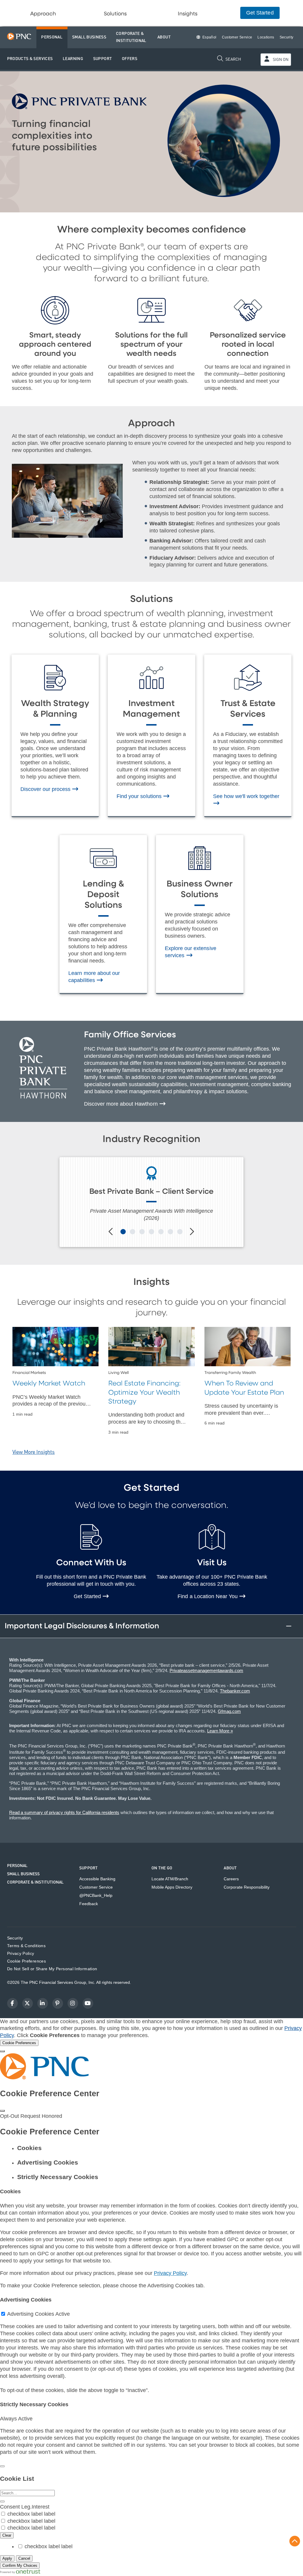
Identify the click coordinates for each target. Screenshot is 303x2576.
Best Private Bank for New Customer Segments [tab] (123, 1232)
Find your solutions (140, 796)
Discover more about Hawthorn (122, 1104)
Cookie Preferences (26, 1961)
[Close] (2, 2051)
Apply (7, 2558)
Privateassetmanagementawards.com (206, 1670)
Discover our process (46, 789)
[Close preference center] (2, 2111)
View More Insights (34, 1452)
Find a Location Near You (208, 1596)
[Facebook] (12, 2003)
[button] (30, 59)
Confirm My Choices (20, 2565)
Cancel (24, 2558)
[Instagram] (73, 2003)
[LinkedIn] (43, 2003)
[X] (28, 2003)
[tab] (157, 2148)
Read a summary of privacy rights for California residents (64, 1812)
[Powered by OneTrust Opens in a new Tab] (20, 2572)
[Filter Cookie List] (2, 2501)
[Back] (2, 2466)
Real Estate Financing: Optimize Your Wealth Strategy (144, 1393)
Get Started (88, 1596)
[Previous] (111, 1232)
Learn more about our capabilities (94, 977)
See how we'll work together (246, 796)
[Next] (192, 1232)
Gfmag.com (229, 1711)
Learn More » (220, 1731)
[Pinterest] (58, 2003)
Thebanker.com (235, 1691)
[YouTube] (88, 2003)
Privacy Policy (170, 2273)
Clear (7, 2535)
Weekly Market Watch (49, 1384)
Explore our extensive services (191, 952)
